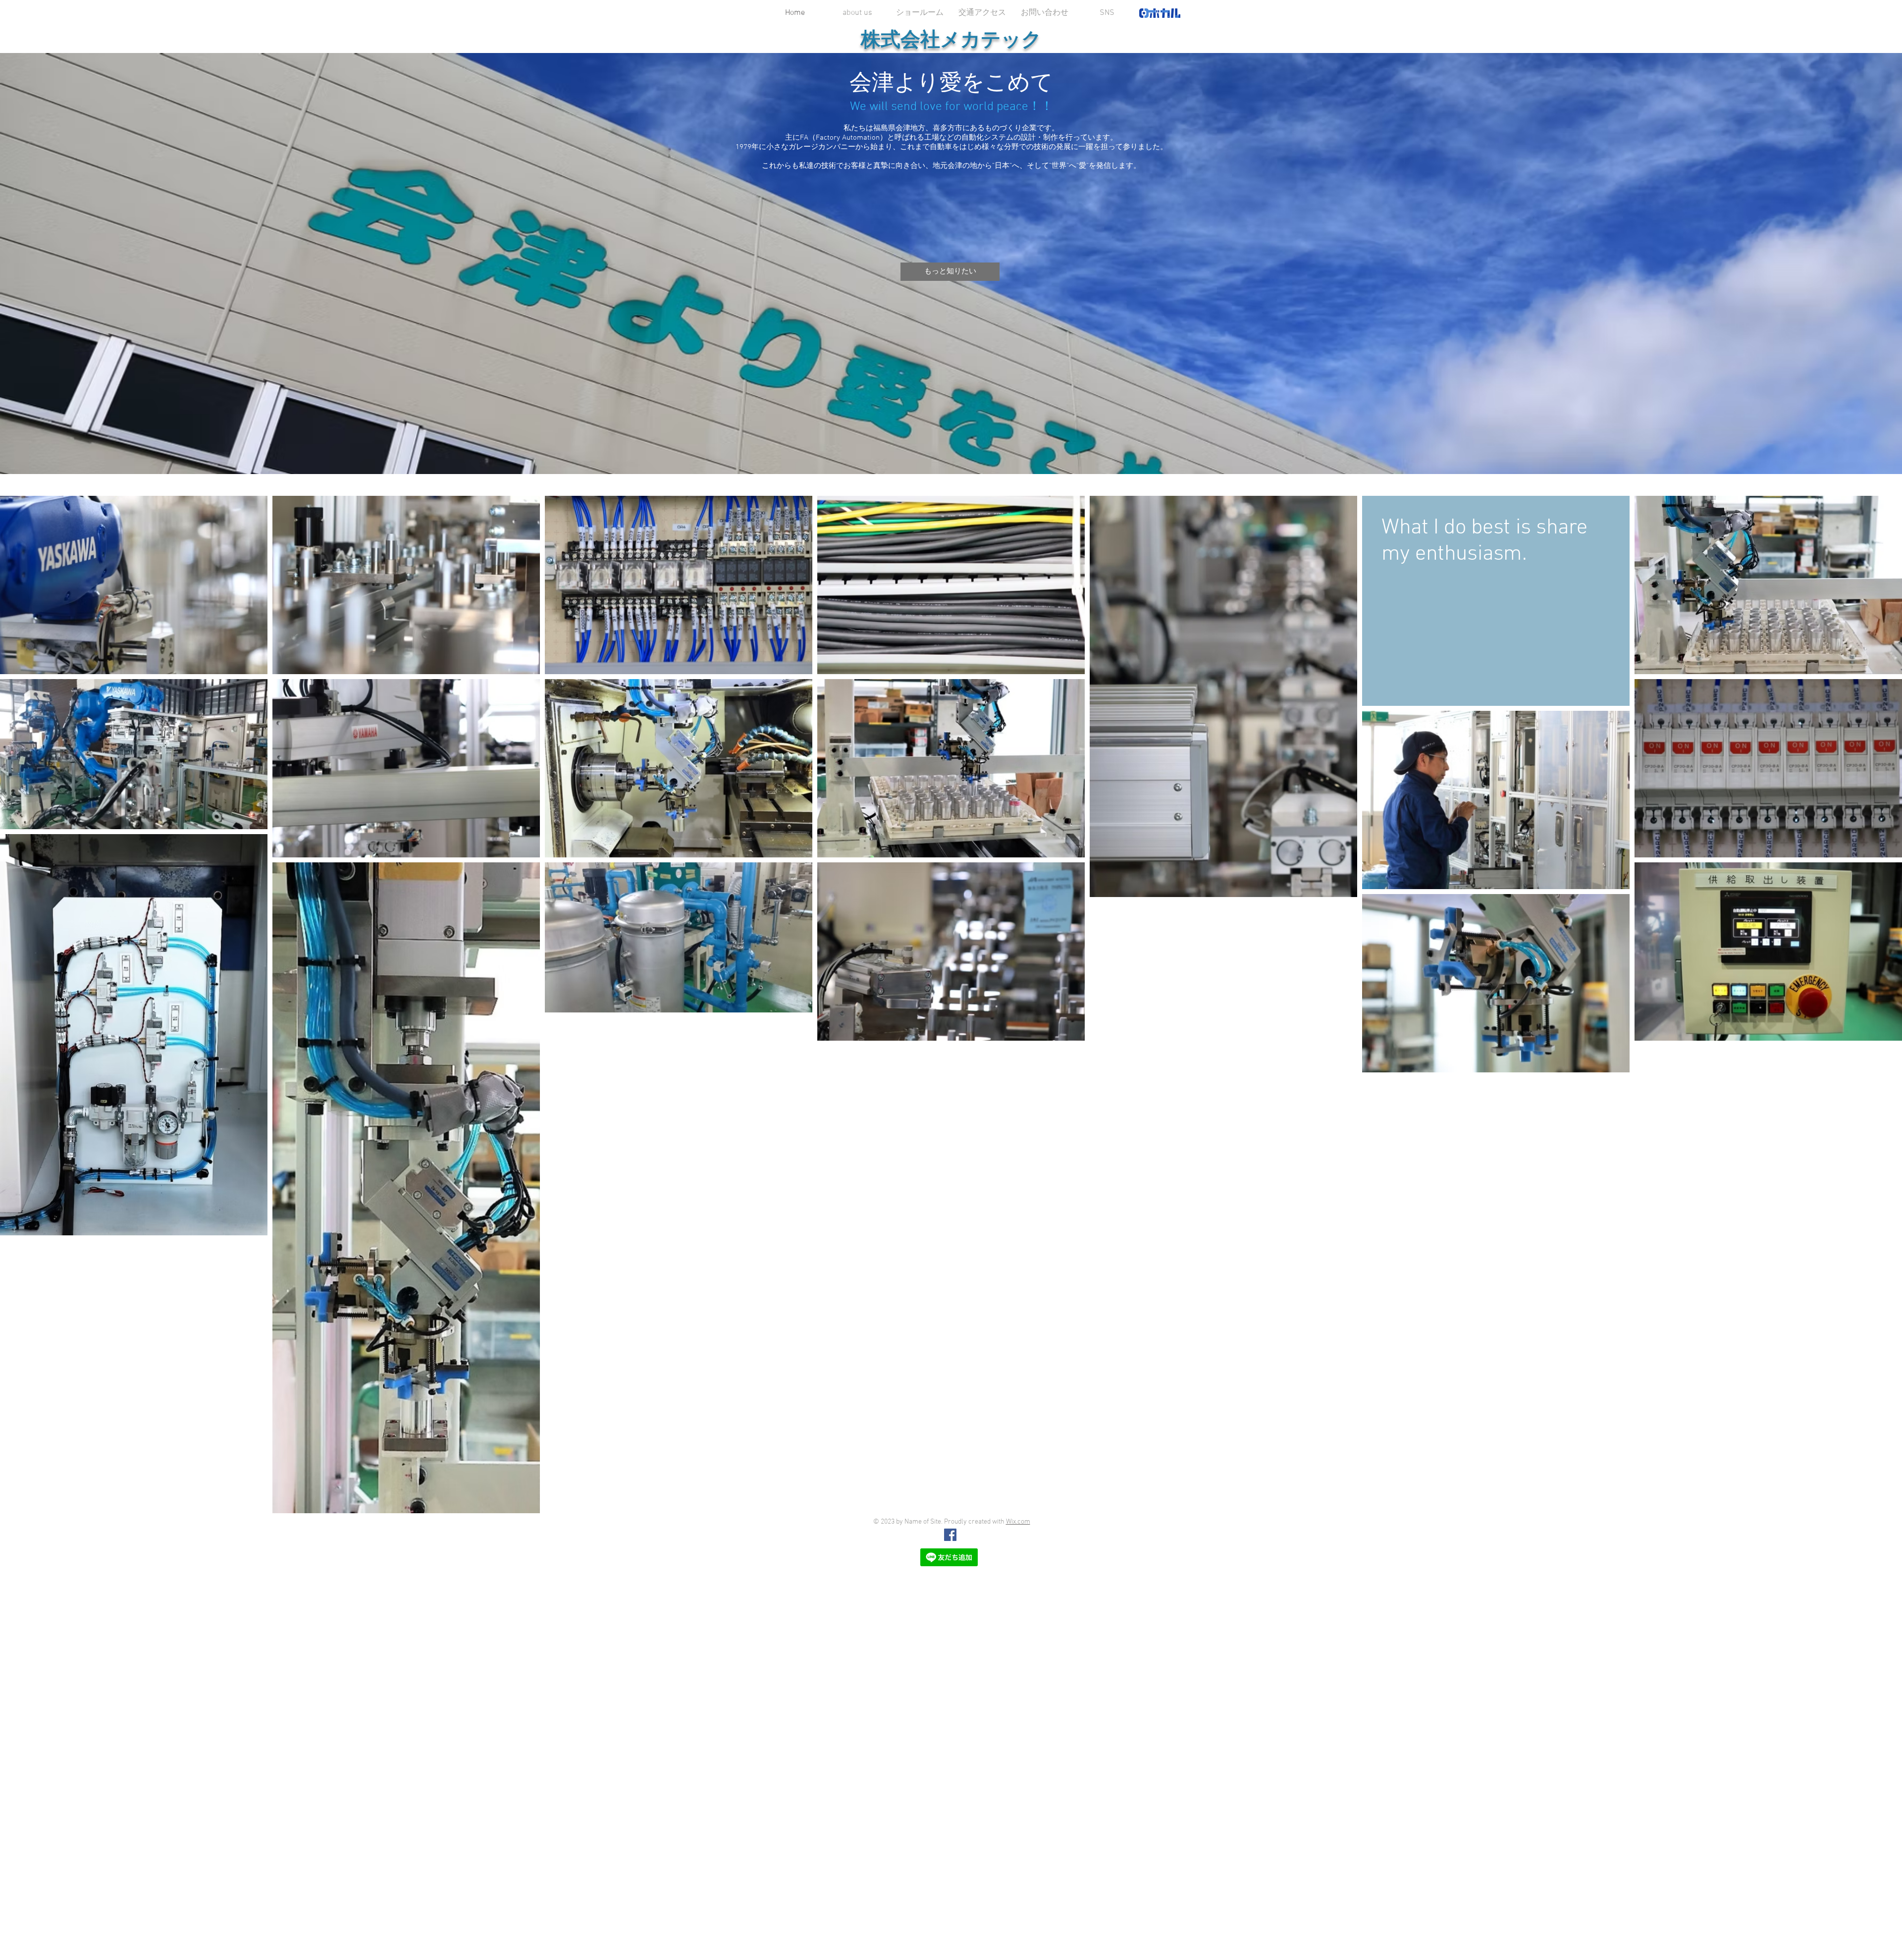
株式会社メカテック (951, 39)
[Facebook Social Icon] (950, 1535)
